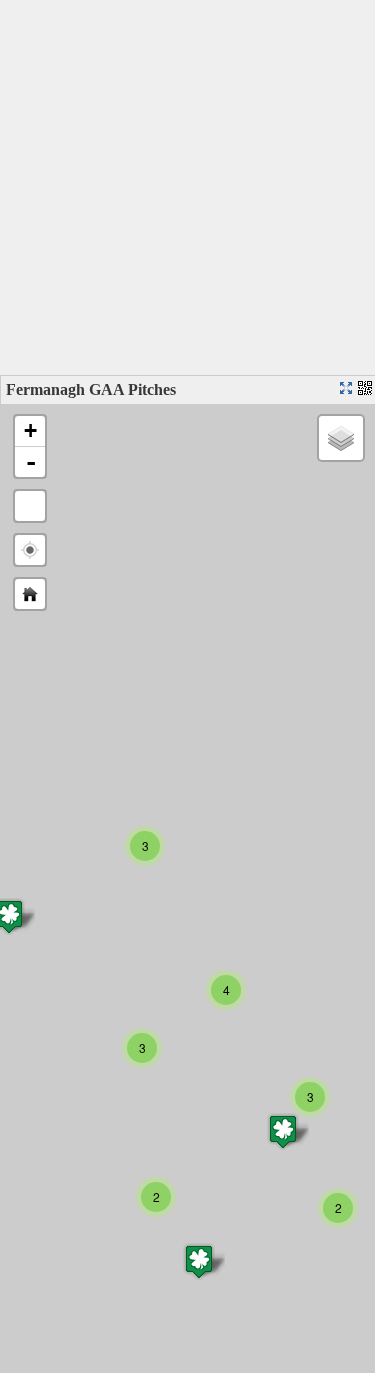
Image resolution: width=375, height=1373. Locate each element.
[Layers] (341, 438)
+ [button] (30, 430)
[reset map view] (30, 594)
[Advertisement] (187, 187)
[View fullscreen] (30, 506)
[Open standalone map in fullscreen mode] (348, 389)
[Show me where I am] (30, 550)
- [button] (31, 462)
